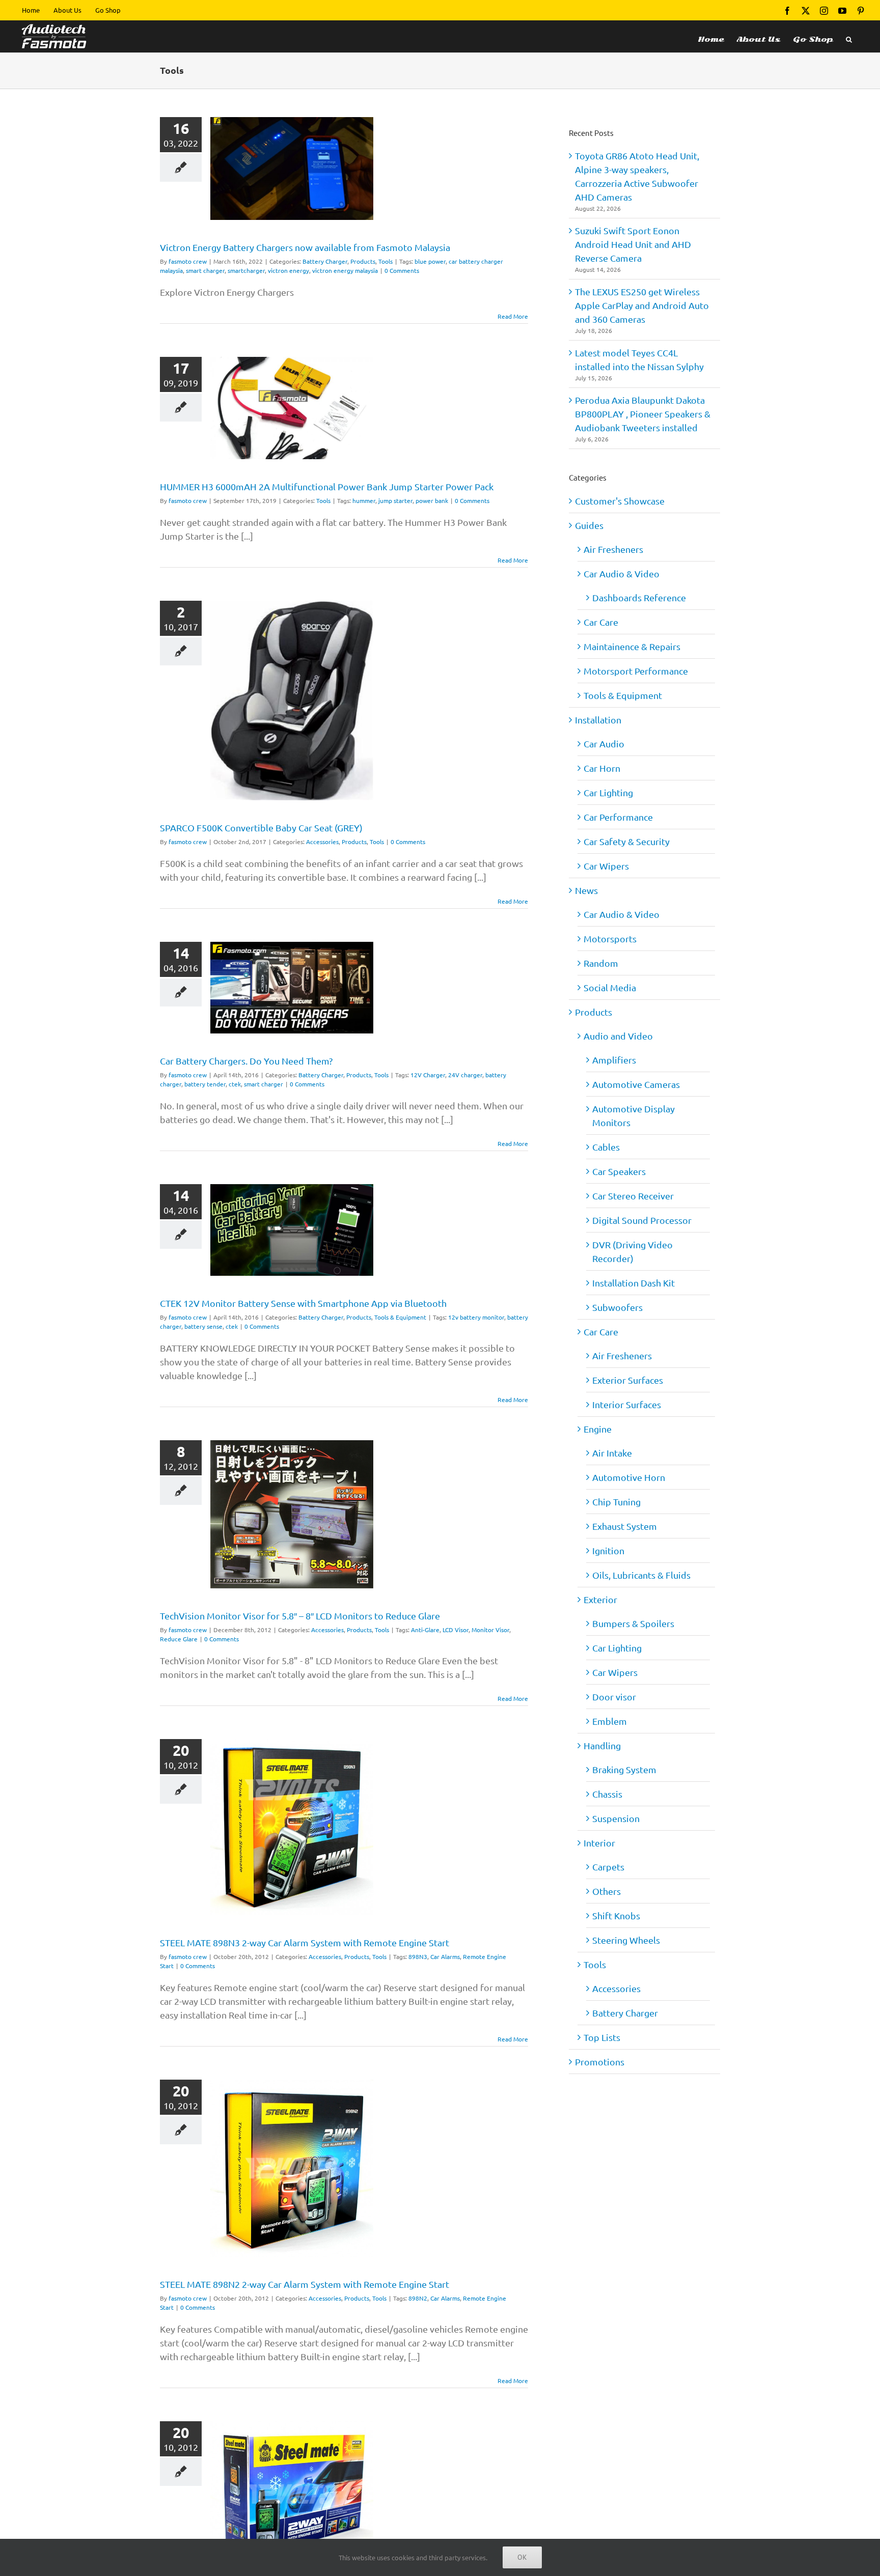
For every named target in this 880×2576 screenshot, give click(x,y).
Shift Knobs (616, 1915)
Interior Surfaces (627, 1404)
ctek (235, 1084)
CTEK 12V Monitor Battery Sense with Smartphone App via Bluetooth (303, 1303)
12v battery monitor (476, 1317)
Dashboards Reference (639, 597)
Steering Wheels (626, 1940)
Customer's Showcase (620, 501)
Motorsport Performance (636, 671)
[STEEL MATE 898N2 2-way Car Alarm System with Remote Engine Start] (292, 2168)
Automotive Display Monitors (634, 1115)
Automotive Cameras (636, 1084)
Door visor (614, 1697)
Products (363, 261)
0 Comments (402, 270)
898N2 (418, 2298)
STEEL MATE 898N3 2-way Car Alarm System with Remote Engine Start (305, 1942)
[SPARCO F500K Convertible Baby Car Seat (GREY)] (292, 701)
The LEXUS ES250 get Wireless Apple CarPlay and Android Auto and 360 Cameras (642, 305)
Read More (513, 316)
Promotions (600, 2062)
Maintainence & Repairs (632, 646)
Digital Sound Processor (642, 1220)
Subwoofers (617, 1307)
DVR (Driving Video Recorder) (632, 1251)
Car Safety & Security (627, 841)
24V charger (465, 1075)
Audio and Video (618, 1036)
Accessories (322, 842)
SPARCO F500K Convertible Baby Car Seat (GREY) (261, 828)
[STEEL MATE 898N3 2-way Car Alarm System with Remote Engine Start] (292, 1827)
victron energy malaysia (345, 270)
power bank (432, 500)
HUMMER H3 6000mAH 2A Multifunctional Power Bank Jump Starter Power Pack (327, 486)
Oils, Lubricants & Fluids (641, 1575)
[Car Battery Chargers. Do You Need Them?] (292, 988)
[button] (849, 36)
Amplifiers (614, 1060)
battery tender (205, 1084)
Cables (606, 1147)
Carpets (608, 1867)
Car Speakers (619, 1171)
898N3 (418, 1956)
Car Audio (604, 744)
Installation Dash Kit (634, 1283)
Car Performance (618, 817)
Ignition (608, 1550)
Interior (599, 1843)
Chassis (607, 1794)
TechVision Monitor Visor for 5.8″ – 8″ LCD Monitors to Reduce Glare (300, 1616)
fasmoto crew (188, 261)
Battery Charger (325, 261)
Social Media (610, 987)
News (586, 890)
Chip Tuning (616, 1502)
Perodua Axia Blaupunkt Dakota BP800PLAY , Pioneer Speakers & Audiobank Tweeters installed (643, 414)
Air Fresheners (613, 549)
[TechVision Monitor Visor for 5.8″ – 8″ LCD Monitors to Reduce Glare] (292, 1514)
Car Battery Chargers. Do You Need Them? (246, 1061)
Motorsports (610, 939)
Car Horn (602, 768)
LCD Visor (456, 1630)
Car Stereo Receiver (633, 1196)
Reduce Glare (179, 1639)
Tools (386, 261)
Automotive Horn (629, 1477)
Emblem (610, 1721)
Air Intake (612, 1453)
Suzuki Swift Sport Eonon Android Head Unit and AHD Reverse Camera (633, 244)
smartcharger (246, 270)
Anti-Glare (425, 1630)
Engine (598, 1429)
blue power (430, 261)
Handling (602, 1745)
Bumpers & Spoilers (633, 1623)
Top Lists (602, 2037)
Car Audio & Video (622, 573)
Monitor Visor (490, 1630)
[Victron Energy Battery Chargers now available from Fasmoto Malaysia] (292, 169)
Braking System (624, 1769)
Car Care (601, 622)
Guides (589, 525)
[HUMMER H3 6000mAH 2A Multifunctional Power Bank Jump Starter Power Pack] (292, 408)
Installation (598, 720)
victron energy (288, 270)
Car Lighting (608, 792)
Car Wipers (606, 866)
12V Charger (428, 1075)
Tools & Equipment (400, 1317)
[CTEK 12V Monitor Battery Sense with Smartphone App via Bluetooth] (292, 1230)
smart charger (205, 270)
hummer (364, 500)
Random (601, 963)
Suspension (616, 1818)
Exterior (600, 1599)
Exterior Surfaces (628, 1380)
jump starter (395, 500)
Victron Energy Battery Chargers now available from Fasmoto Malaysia (305, 247)
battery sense (203, 1326)
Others (607, 1891)
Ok (522, 2557)
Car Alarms (445, 1956)
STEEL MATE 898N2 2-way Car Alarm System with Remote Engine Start (305, 2284)
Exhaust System (625, 1526)
